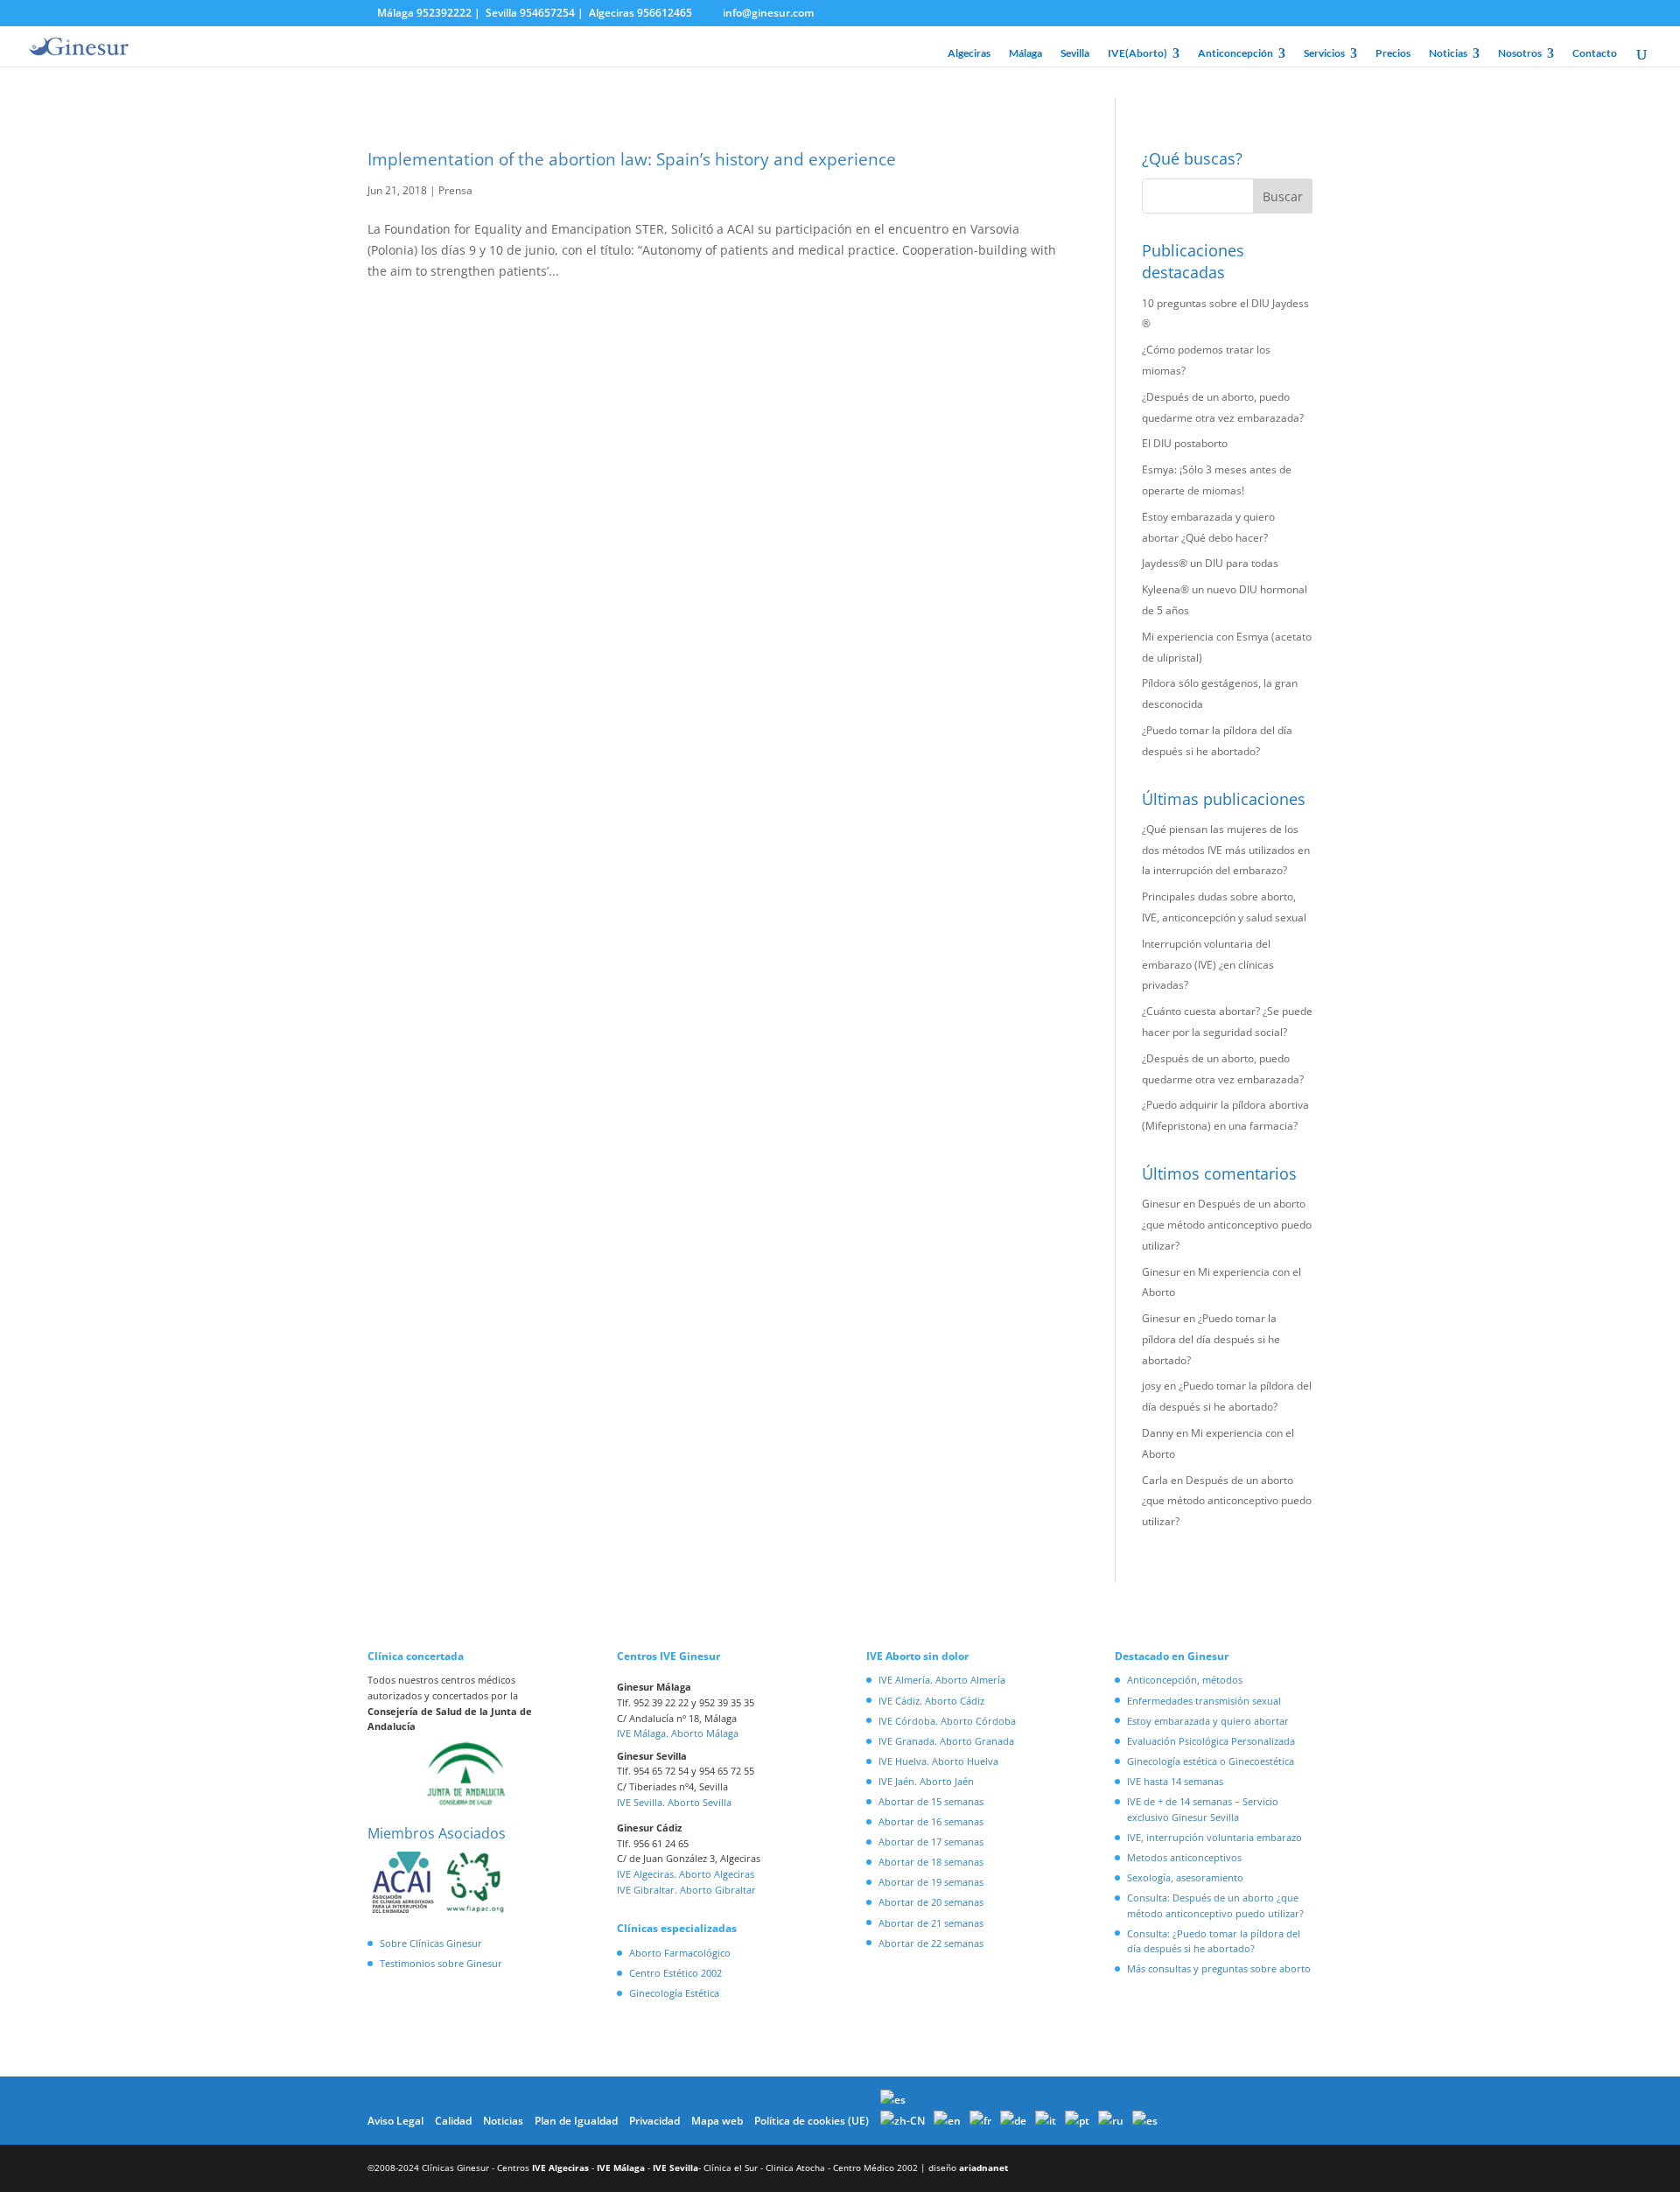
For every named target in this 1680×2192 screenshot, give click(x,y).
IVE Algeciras (560, 2167)
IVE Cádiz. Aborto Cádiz (931, 1701)
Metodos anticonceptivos (1184, 1857)
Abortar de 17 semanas (931, 1842)
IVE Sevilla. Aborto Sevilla (674, 1802)
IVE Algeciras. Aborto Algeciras (686, 1874)
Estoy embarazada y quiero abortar (1208, 1721)
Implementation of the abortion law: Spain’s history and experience (632, 159)
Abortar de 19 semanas (931, 1882)
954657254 (547, 13)
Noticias (1448, 53)
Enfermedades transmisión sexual (1204, 1701)
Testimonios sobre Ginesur (441, 1963)
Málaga (1025, 53)
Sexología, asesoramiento (1185, 1877)
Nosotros (1520, 53)
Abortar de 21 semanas (931, 1923)
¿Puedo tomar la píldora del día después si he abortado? (1211, 1339)
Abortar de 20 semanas (931, 1902)
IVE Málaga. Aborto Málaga (678, 1733)
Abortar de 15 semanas (931, 1801)
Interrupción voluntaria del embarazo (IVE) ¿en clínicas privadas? (1208, 965)
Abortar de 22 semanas (931, 1943)
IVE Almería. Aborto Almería (942, 1680)
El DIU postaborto (1185, 443)
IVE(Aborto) (1137, 53)
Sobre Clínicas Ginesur (431, 1943)
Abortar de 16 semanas (931, 1821)
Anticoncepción (1235, 53)
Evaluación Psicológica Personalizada (1211, 1741)
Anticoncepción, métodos (1185, 1680)
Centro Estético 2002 (675, 1973)
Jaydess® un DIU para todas (1210, 563)
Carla (1155, 1480)
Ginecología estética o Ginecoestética (1211, 1761)
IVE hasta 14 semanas (1175, 1781)
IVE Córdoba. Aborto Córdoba (947, 1721)
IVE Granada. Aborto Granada (946, 1741)
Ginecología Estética (674, 1993)
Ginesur (1161, 1204)
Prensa (455, 190)
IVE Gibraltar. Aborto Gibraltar (686, 1890)
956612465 (665, 13)
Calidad (453, 2121)
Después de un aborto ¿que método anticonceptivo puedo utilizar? (1227, 1225)
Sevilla (1075, 53)
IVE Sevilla (675, 2167)
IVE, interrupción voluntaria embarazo (1214, 1837)
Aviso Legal (395, 2121)
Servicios (1324, 53)
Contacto (1595, 53)
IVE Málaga (621, 2167)
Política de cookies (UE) (812, 2121)
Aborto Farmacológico (680, 1953)
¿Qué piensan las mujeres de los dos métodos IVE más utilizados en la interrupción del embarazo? (1226, 850)
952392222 (444, 13)
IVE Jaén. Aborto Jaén (926, 1781)
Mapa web (717, 2121)
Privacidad (654, 2121)
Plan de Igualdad (576, 2121)
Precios (1393, 53)
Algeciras (969, 53)
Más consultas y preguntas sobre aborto (1219, 1968)
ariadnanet (983, 2167)
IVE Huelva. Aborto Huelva (938, 1761)
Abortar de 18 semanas (931, 1862)
